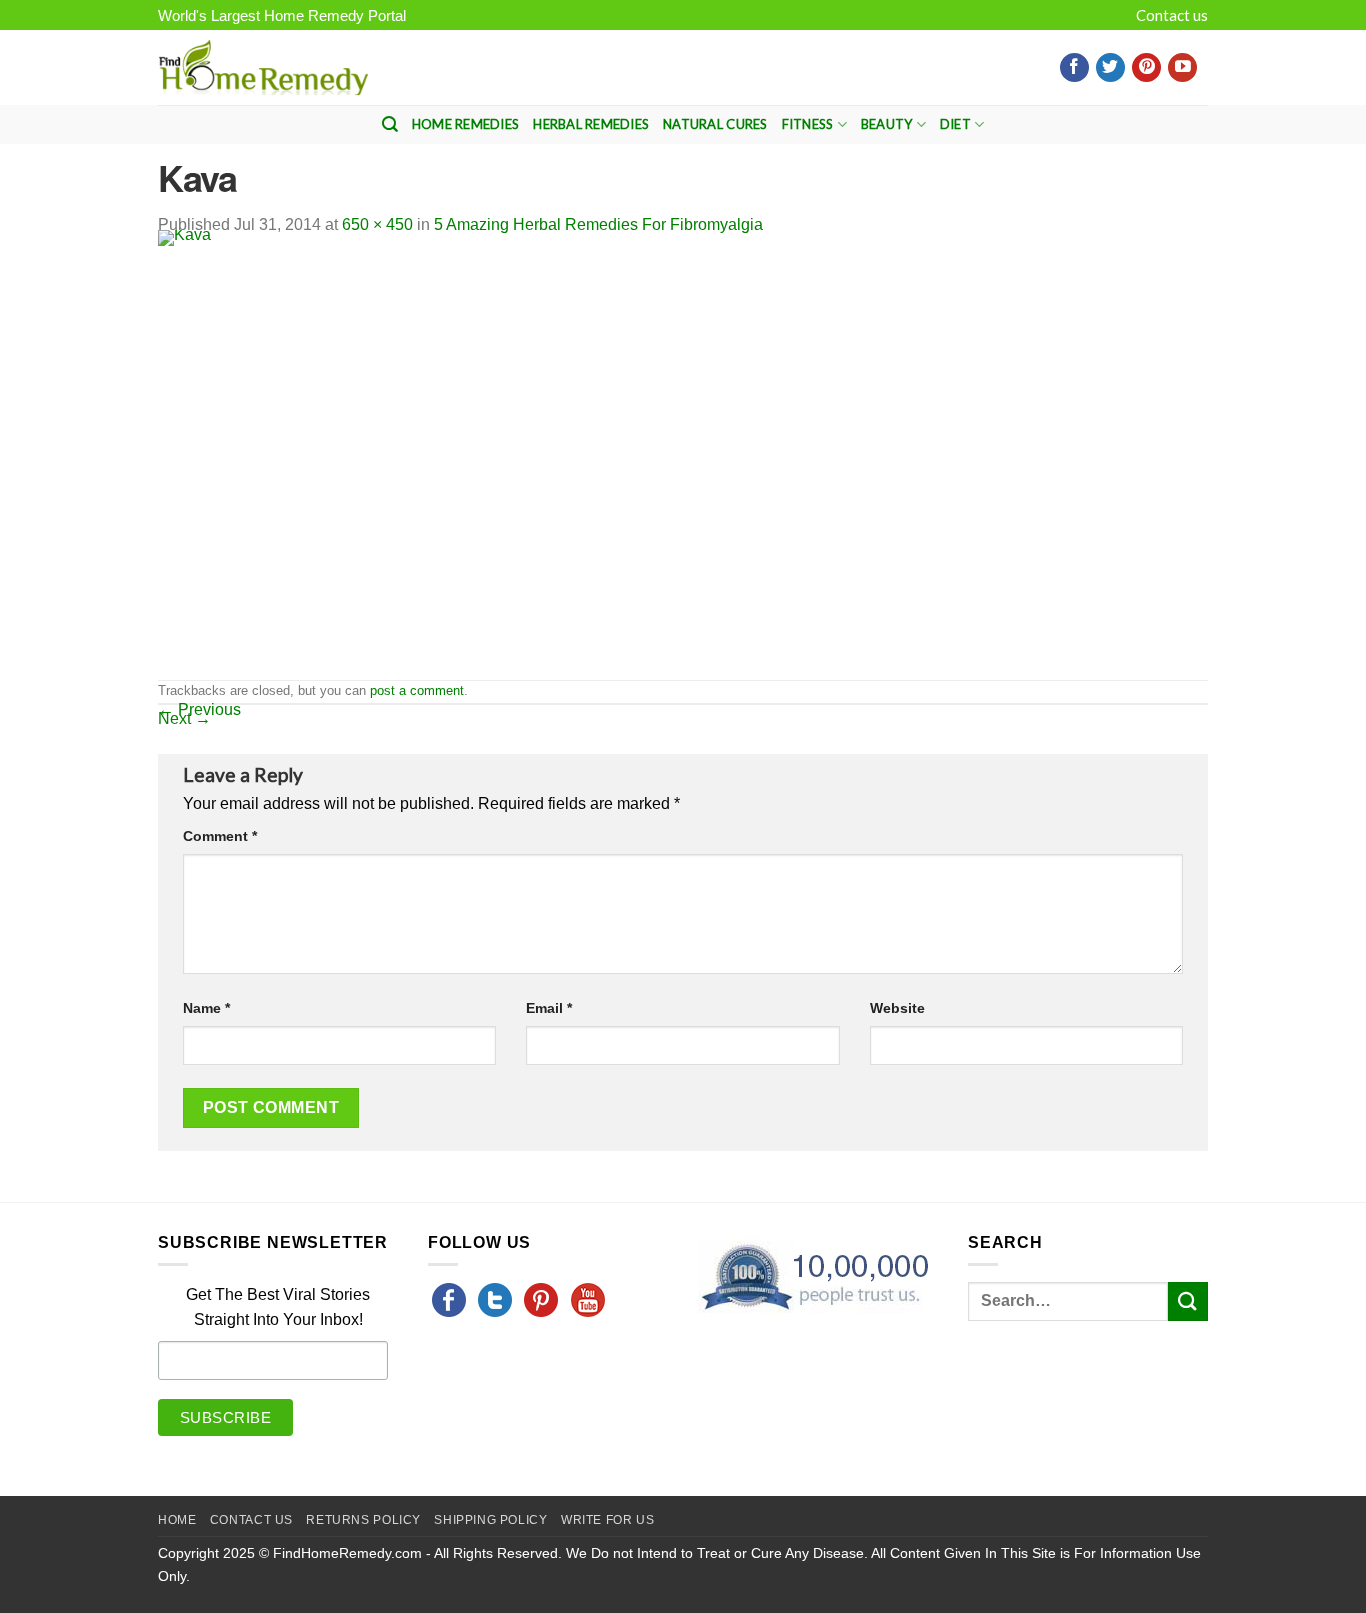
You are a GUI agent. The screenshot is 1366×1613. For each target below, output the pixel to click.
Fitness (808, 124)
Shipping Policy (490, 1520)
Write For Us (607, 1520)
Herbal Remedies (591, 124)
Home (177, 1520)
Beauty (887, 124)
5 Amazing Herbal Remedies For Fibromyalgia (598, 224)
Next (184, 718)
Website (897, 1008)
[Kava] (483, 453)
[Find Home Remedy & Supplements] (263, 68)
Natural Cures (715, 124)
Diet (955, 124)
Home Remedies (465, 124)
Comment (220, 836)
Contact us (1172, 15)
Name (206, 1008)
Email (549, 1008)
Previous (199, 709)
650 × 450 (377, 224)
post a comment (417, 690)
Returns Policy (363, 1520)
